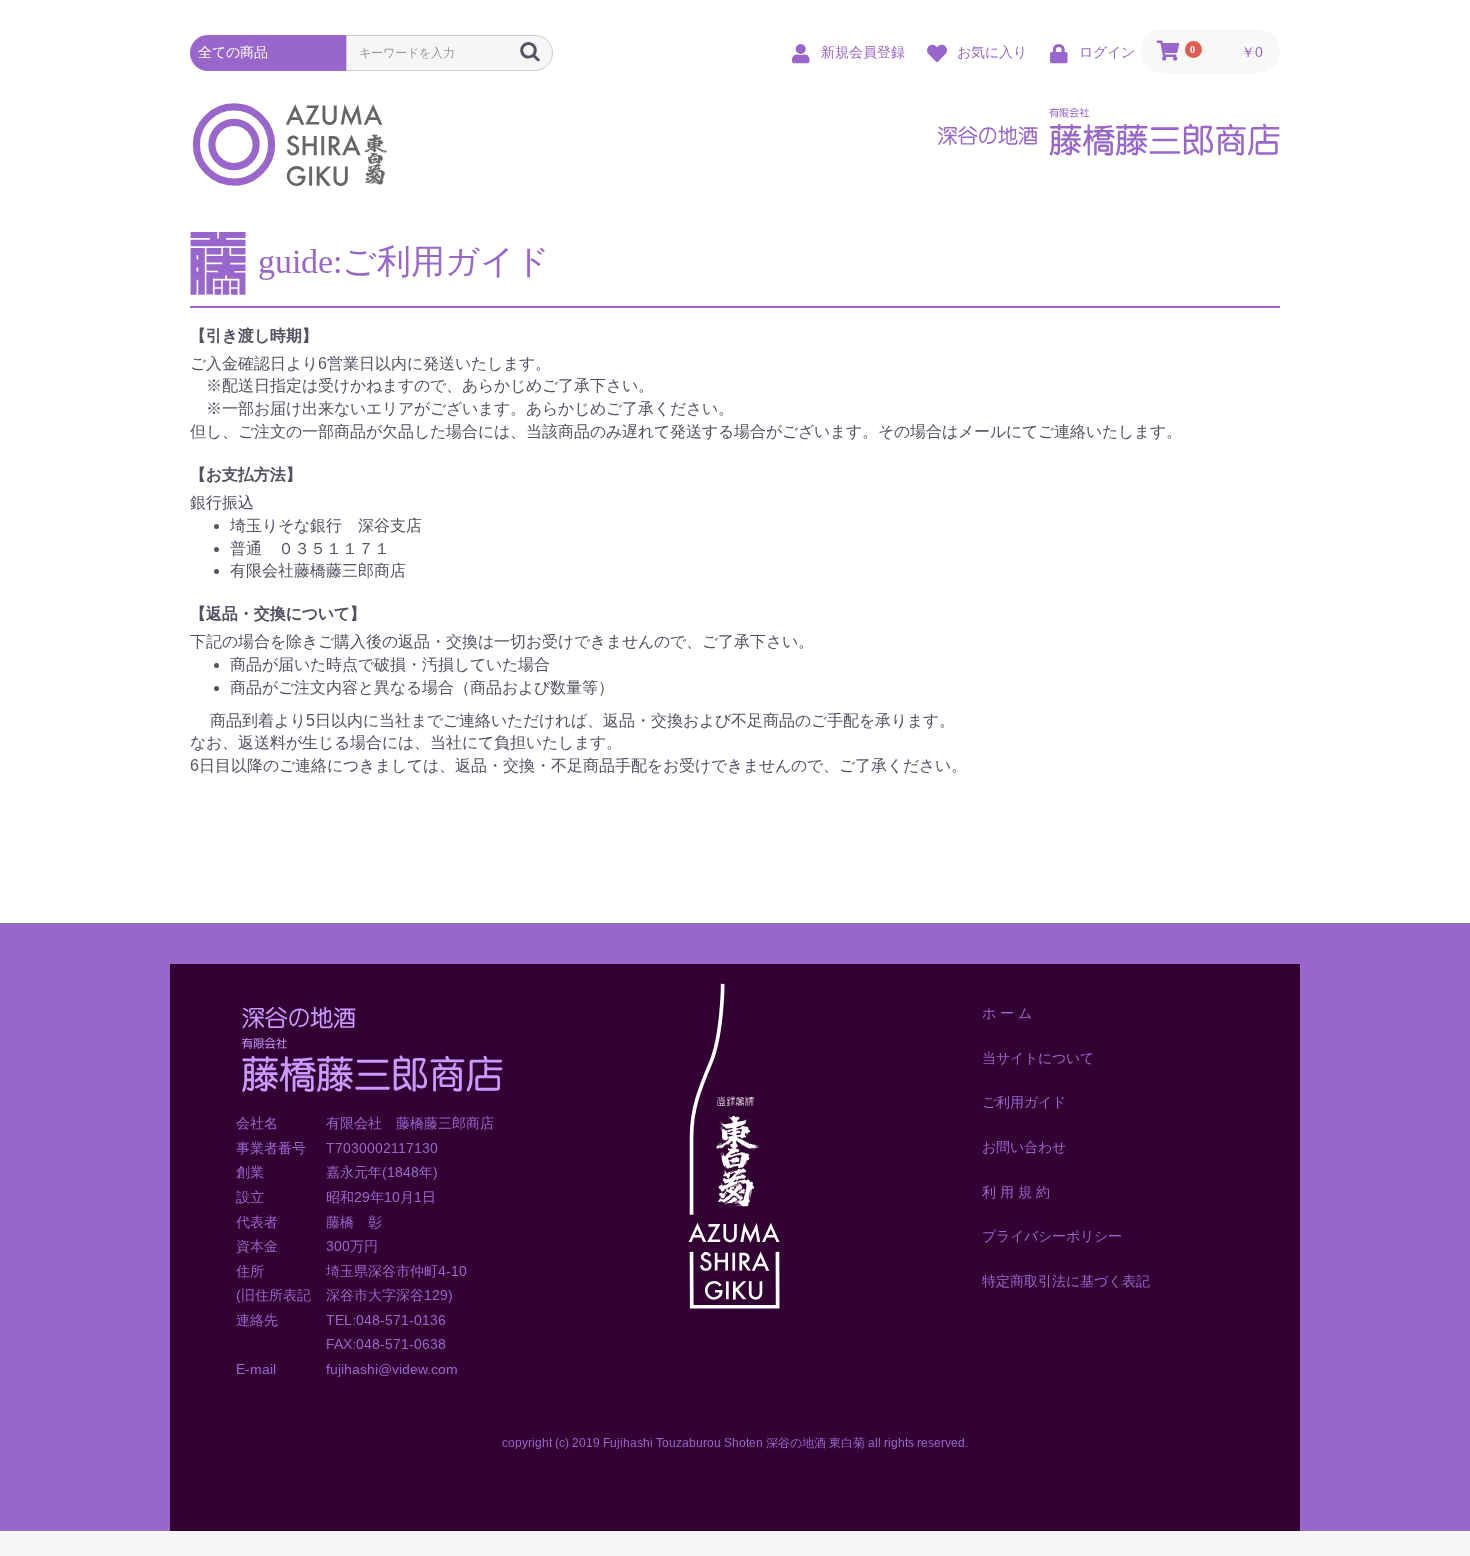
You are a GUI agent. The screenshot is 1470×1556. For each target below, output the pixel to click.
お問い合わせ (1024, 1147)
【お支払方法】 (246, 474)
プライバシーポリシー (1052, 1236)
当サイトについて (1038, 1058)
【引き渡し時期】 (254, 335)
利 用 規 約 (1016, 1192)
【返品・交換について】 (278, 613)
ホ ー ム (1007, 1013)
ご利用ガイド (1024, 1102)
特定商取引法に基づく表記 (1066, 1281)
